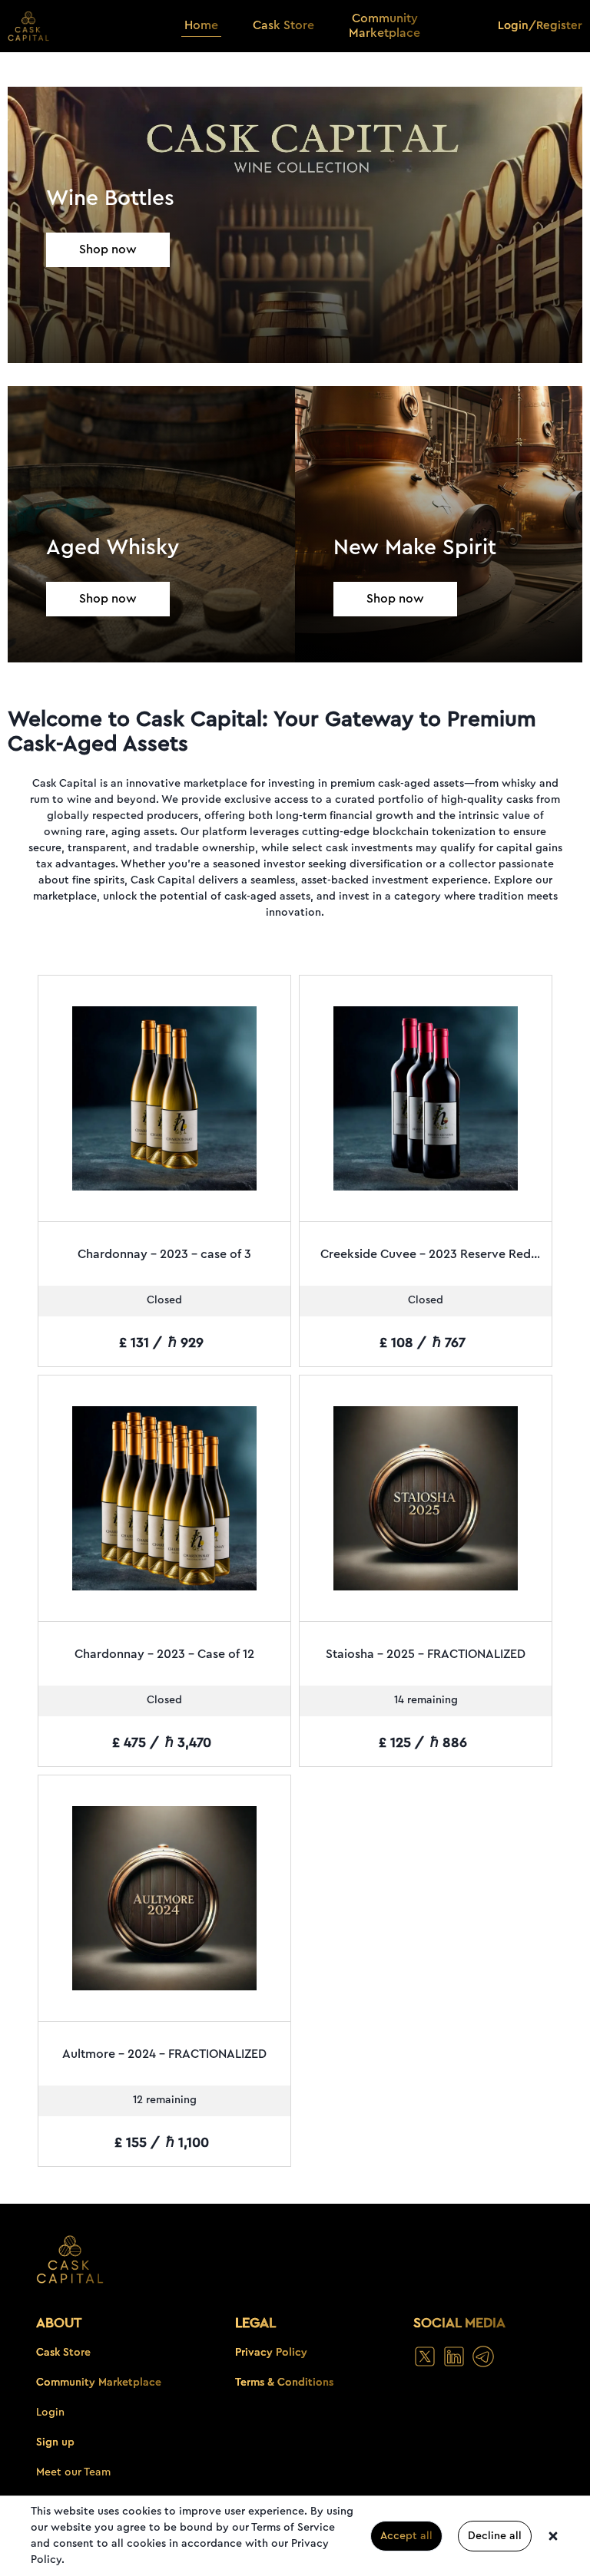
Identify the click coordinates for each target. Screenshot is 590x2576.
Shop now (108, 249)
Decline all (495, 2536)
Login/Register (540, 26)
